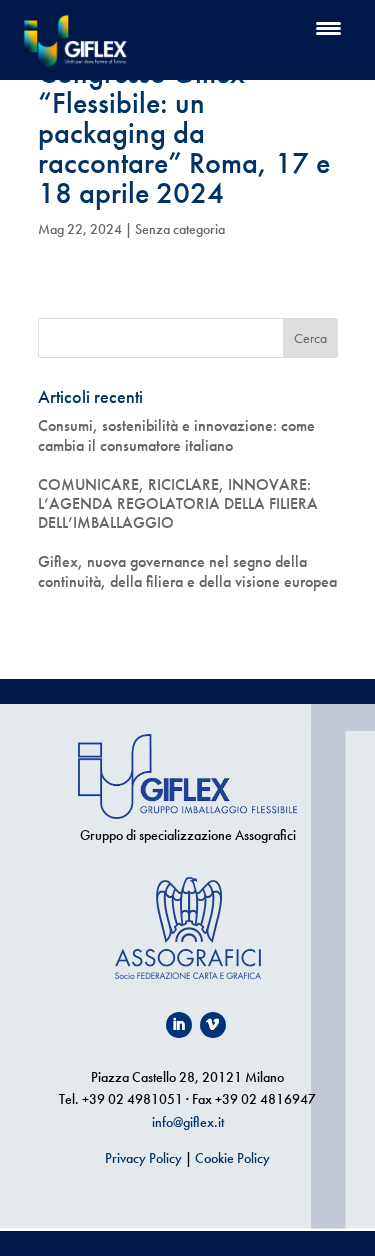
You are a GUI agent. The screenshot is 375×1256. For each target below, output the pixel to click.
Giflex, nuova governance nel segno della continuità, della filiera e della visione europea (187, 571)
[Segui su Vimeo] (213, 1025)
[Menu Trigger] (328, 27)
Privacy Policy (143, 1158)
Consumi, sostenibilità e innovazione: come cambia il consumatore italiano (176, 435)
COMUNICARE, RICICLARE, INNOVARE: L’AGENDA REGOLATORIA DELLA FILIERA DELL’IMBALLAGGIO (178, 504)
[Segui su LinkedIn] (179, 1025)
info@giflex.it (188, 1122)
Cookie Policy (232, 1158)
